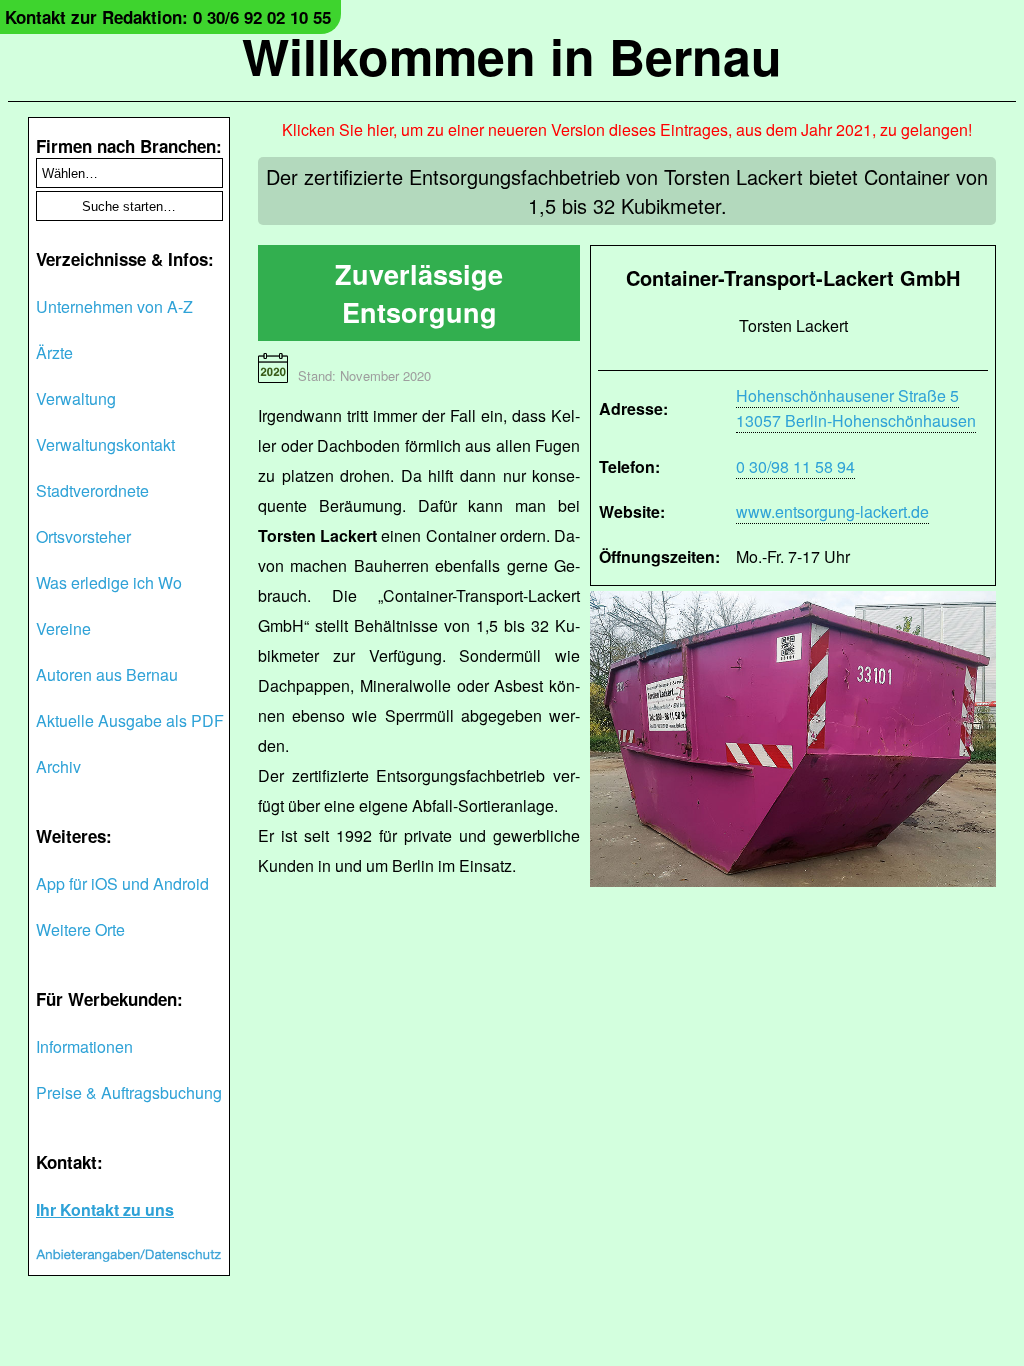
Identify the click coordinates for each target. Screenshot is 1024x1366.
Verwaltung (76, 398)
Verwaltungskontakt (105, 444)
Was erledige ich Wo (109, 582)
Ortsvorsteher (83, 536)
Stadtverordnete (92, 490)
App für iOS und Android (122, 883)
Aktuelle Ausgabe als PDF (130, 720)
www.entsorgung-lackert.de (832, 511)
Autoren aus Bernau (107, 674)
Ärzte (54, 352)
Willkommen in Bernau (512, 55)
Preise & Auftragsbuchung (129, 1092)
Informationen (84, 1046)
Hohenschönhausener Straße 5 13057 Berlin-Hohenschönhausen (856, 408)
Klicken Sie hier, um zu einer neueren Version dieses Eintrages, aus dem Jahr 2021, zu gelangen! (627, 129)
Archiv (58, 766)
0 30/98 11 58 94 (795, 466)
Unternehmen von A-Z (114, 306)
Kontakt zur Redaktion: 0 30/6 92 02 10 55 (168, 17)
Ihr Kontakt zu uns (105, 1209)
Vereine (63, 628)
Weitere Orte (80, 929)
